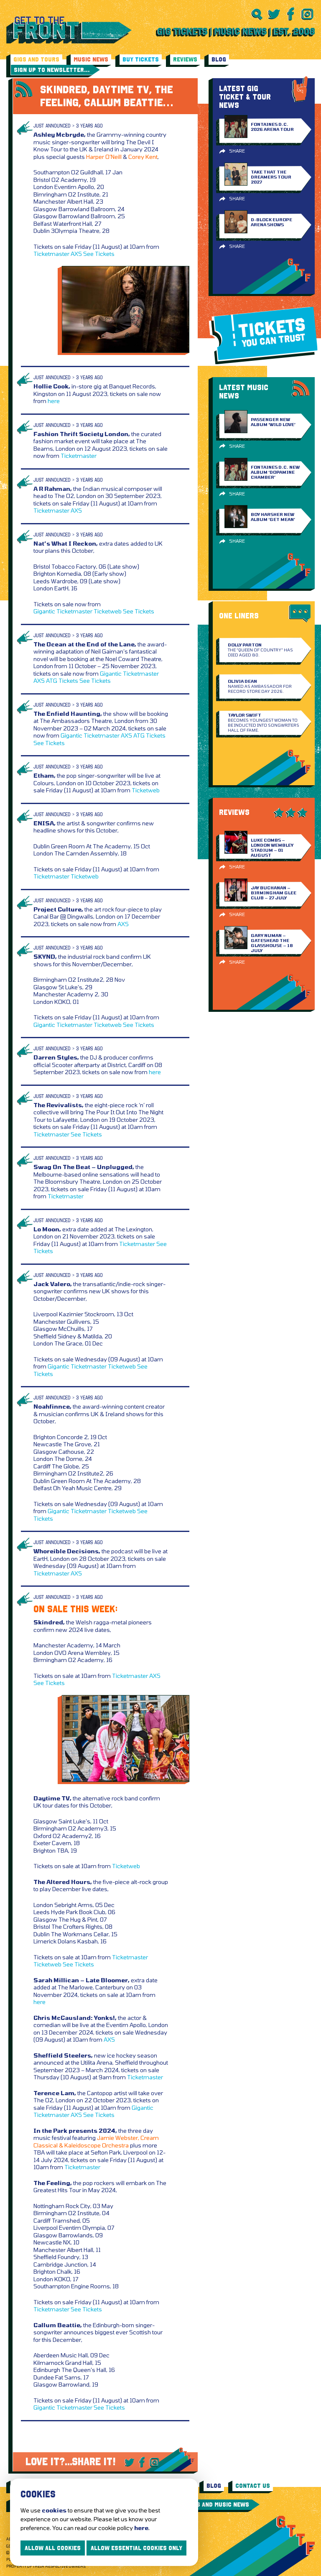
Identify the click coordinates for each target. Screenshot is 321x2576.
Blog (219, 59)
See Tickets (99, 254)
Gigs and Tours (36, 59)
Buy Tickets (141, 59)
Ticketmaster (51, 254)
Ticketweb (108, 611)
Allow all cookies (53, 2548)
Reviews (185, 59)
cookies (54, 2510)
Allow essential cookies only (136, 2548)
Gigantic (44, 611)
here (54, 401)
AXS (76, 254)
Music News (91, 59)
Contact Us (253, 2486)
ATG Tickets (62, 680)
